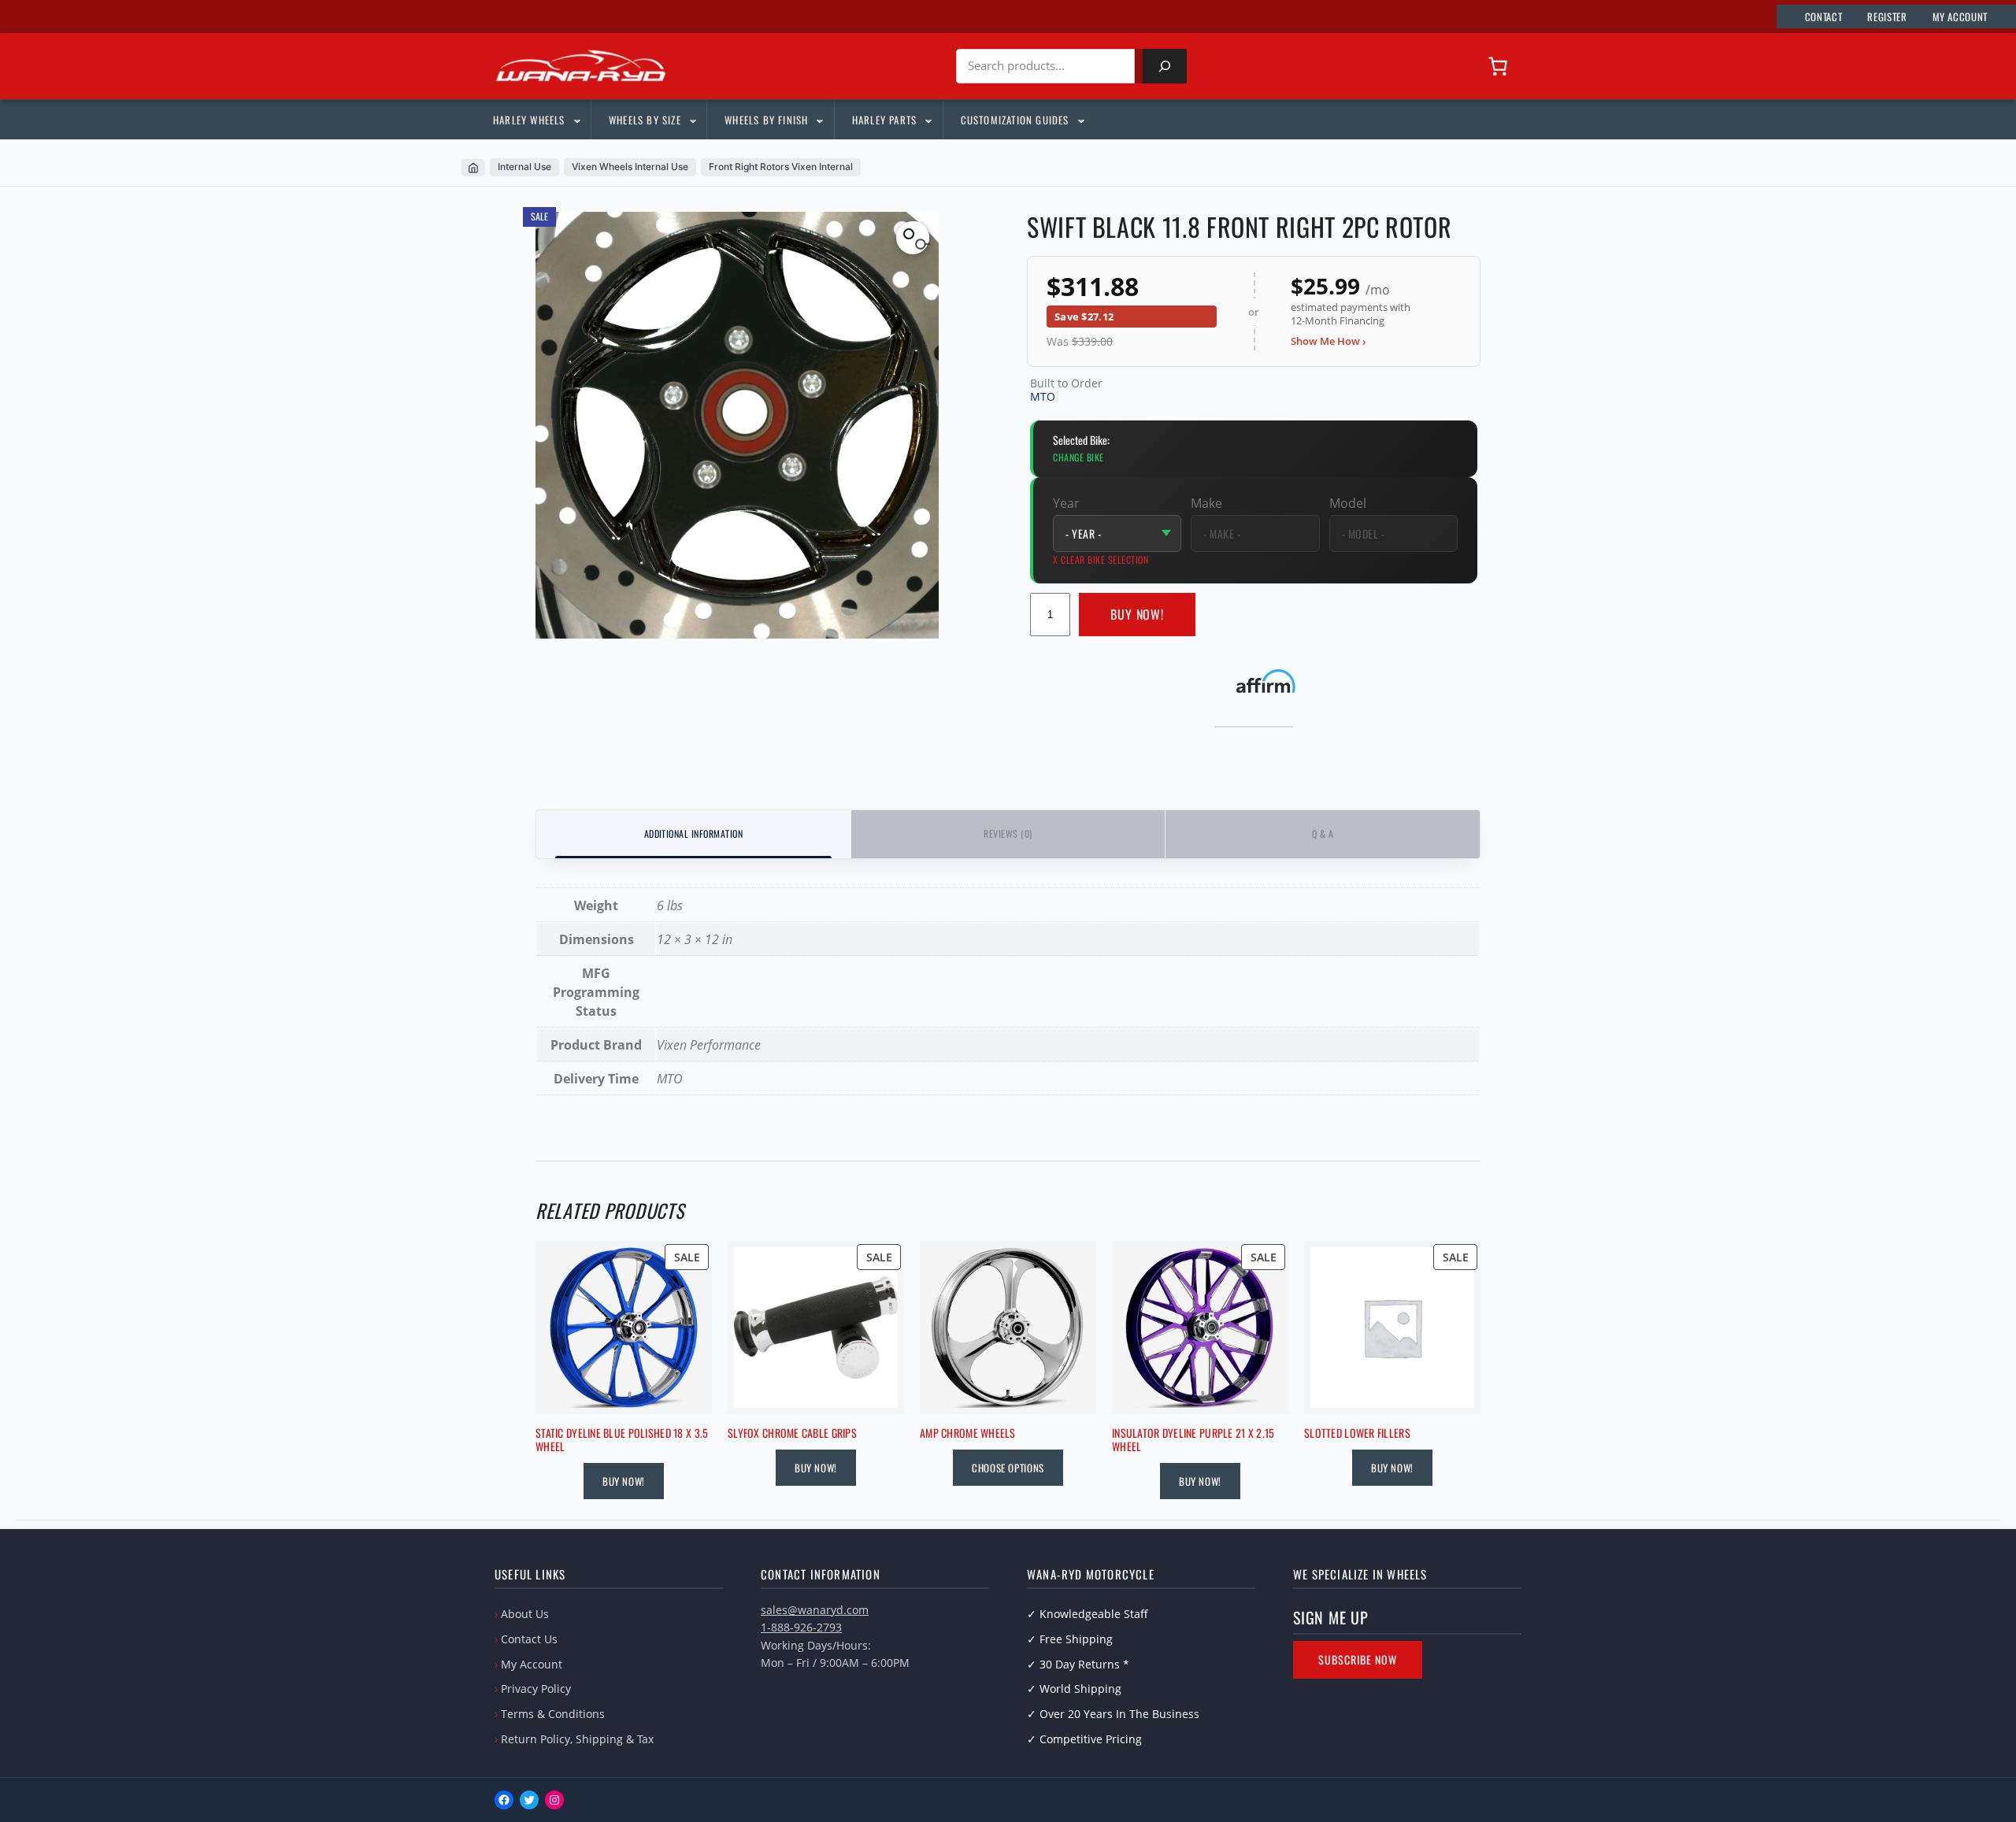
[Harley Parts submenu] (928, 120)
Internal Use (524, 167)
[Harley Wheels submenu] (576, 120)
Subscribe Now (1358, 1659)
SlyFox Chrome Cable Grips (792, 1433)
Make (1206, 503)
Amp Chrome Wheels (968, 1433)
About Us (525, 1614)
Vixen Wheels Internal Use (630, 167)
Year (1066, 503)
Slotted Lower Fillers (1357, 1433)
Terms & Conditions (553, 1714)
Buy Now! (1138, 614)
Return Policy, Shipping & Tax (577, 1739)
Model (1348, 503)
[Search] (1165, 66)
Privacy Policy (536, 1689)
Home (473, 168)
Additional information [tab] (694, 833)
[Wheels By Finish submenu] (819, 120)
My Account (532, 1664)
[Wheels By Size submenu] (692, 120)
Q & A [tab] (1323, 833)
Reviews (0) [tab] (1008, 833)
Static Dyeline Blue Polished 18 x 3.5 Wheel (622, 1440)
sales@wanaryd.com (815, 1610)
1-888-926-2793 (801, 1627)
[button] (913, 238)
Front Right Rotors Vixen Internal (781, 167)
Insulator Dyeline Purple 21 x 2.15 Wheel (1193, 1440)
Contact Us (529, 1639)
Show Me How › (1328, 341)
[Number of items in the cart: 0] (1498, 66)
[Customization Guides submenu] (1080, 120)
